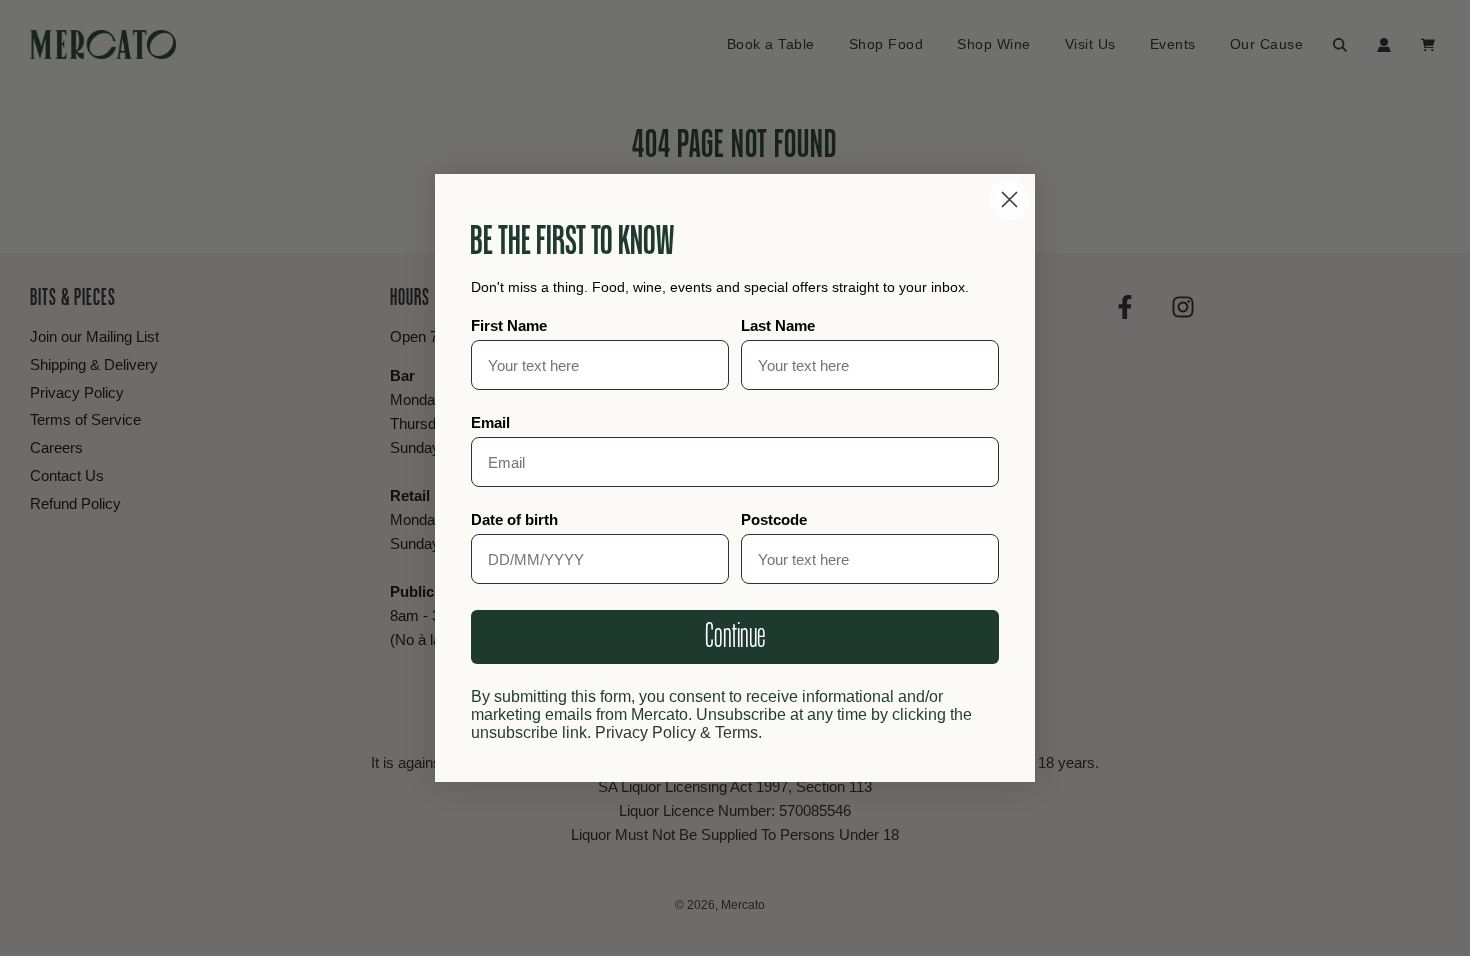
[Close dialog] (1009, 199)
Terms (736, 732)
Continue (735, 637)
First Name (509, 325)
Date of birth (514, 519)
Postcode (774, 519)
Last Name (778, 325)
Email (490, 422)
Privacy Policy (645, 732)
